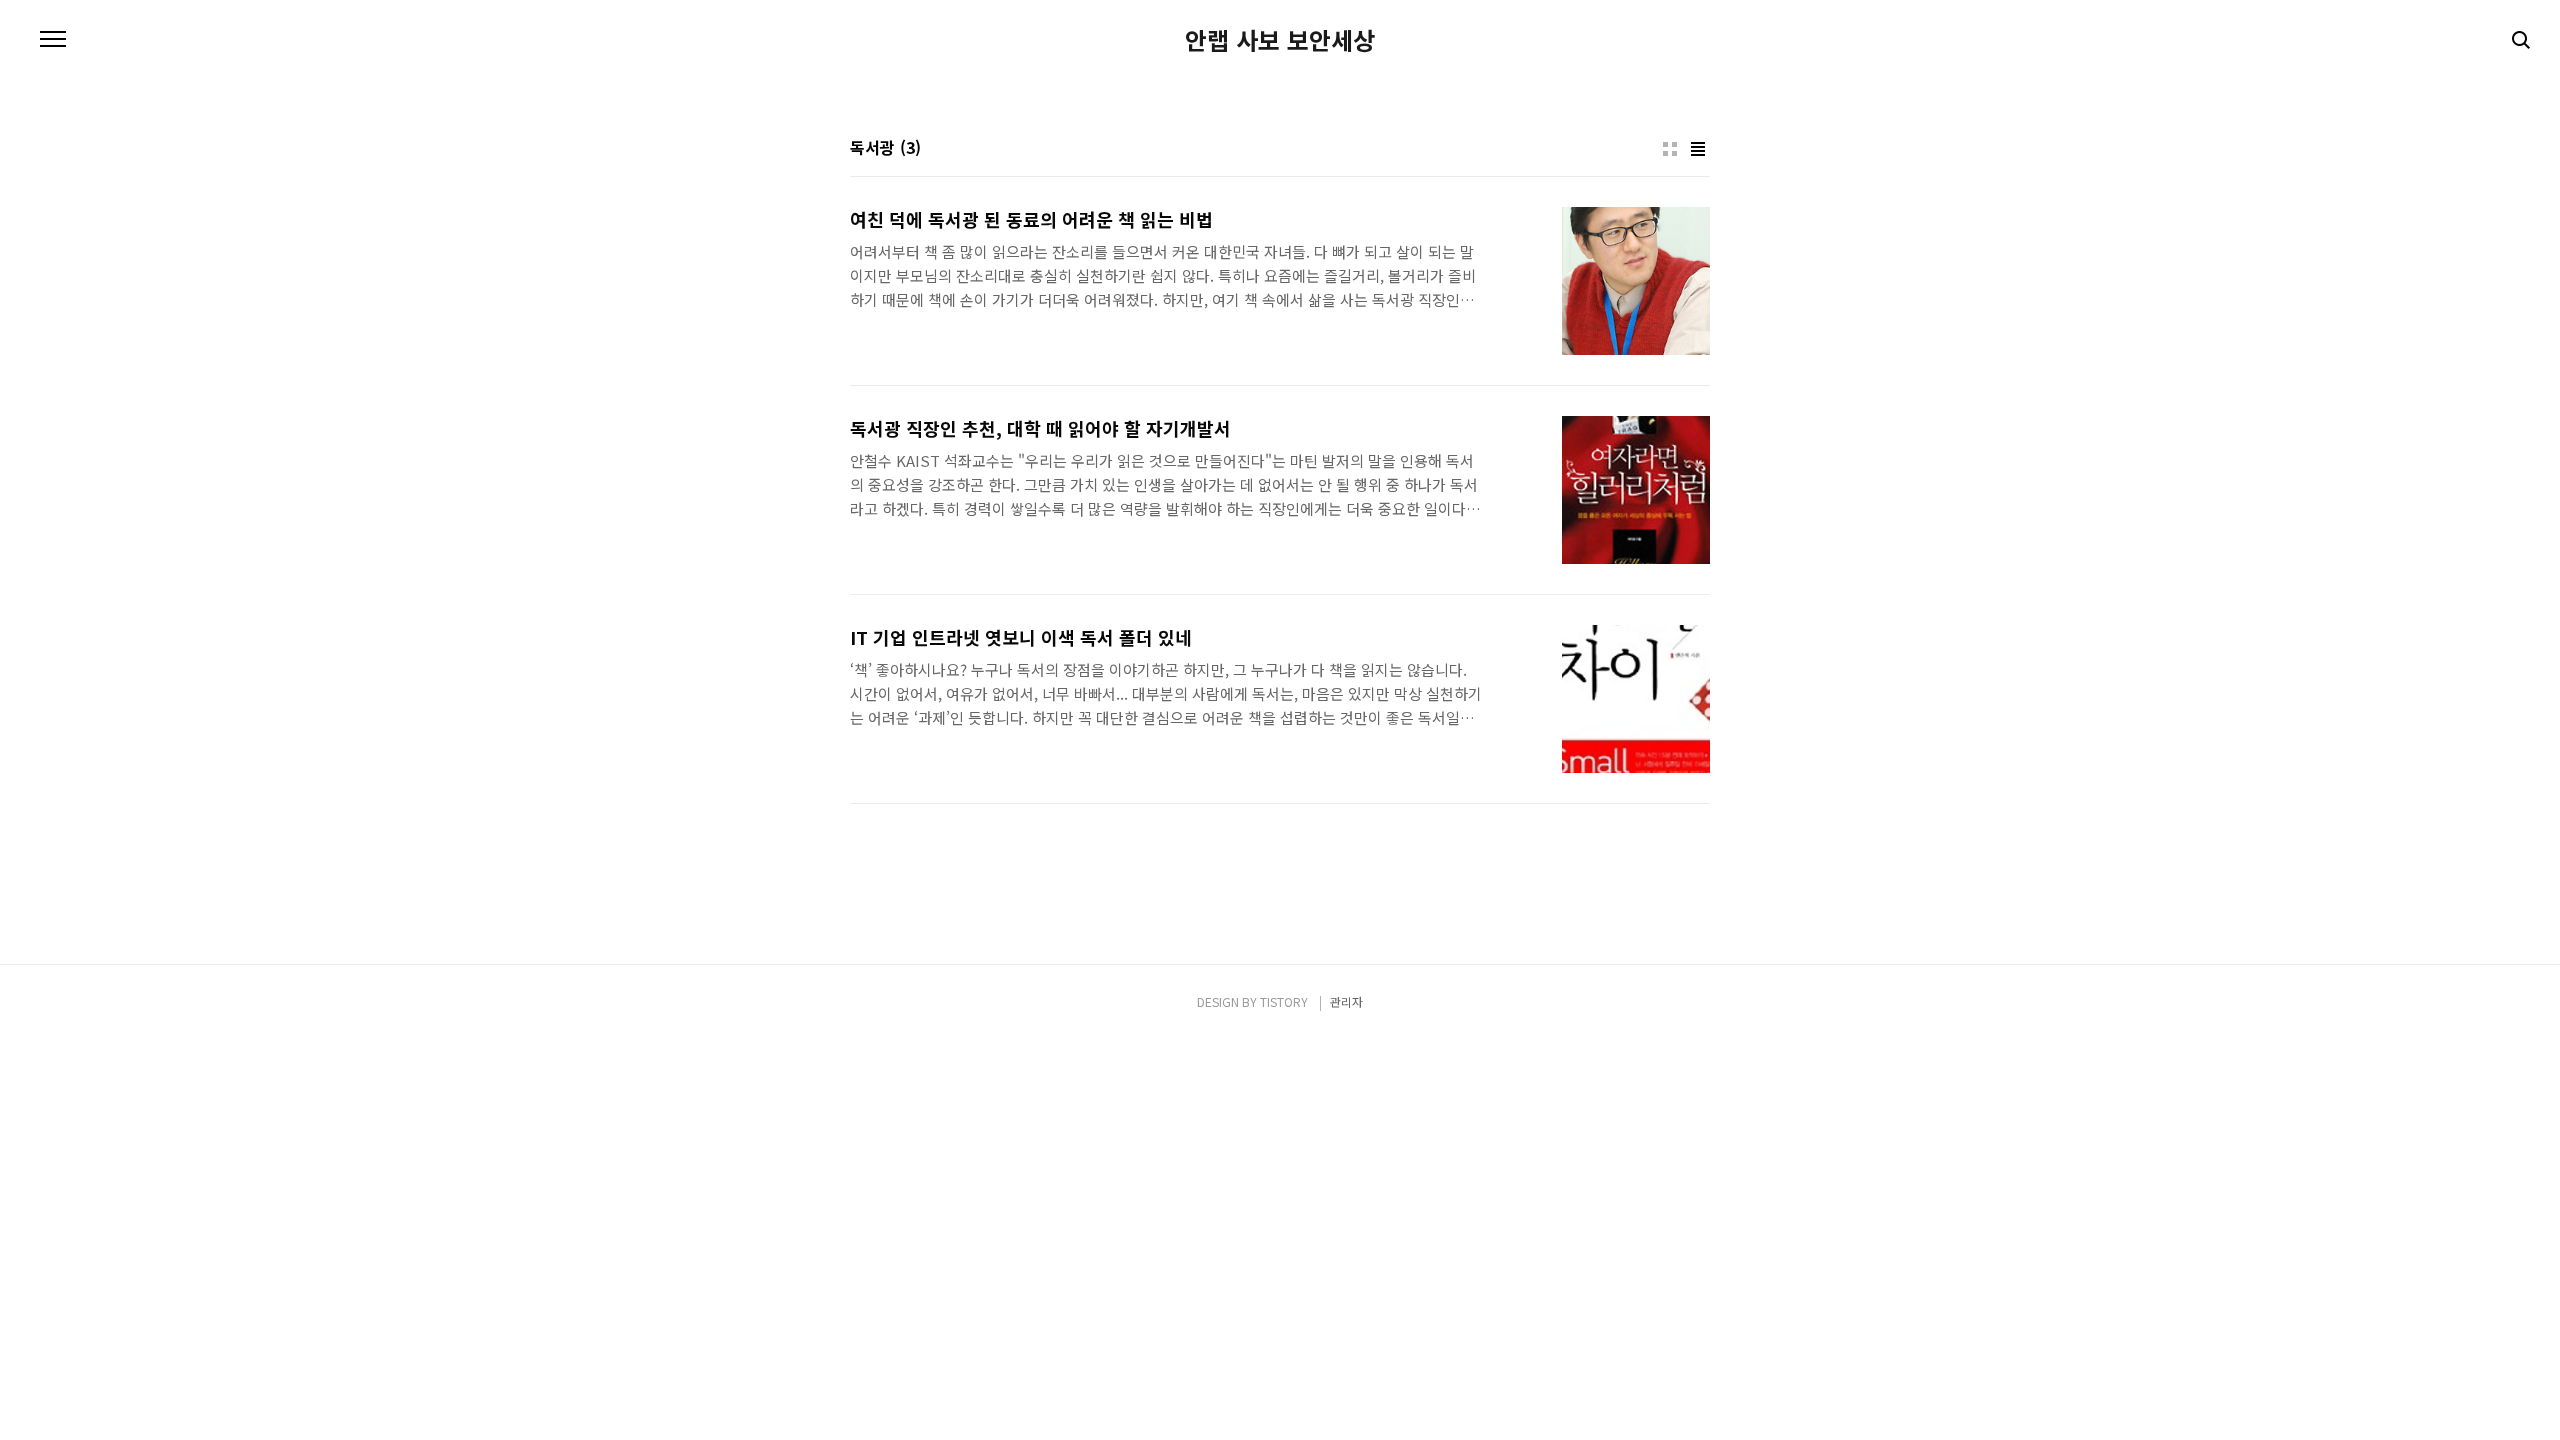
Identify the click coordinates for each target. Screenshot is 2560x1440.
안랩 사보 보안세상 (1280, 40)
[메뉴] (53, 40)
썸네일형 (1670, 149)
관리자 (1346, 1001)
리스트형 (1698, 149)
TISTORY (1284, 1001)
